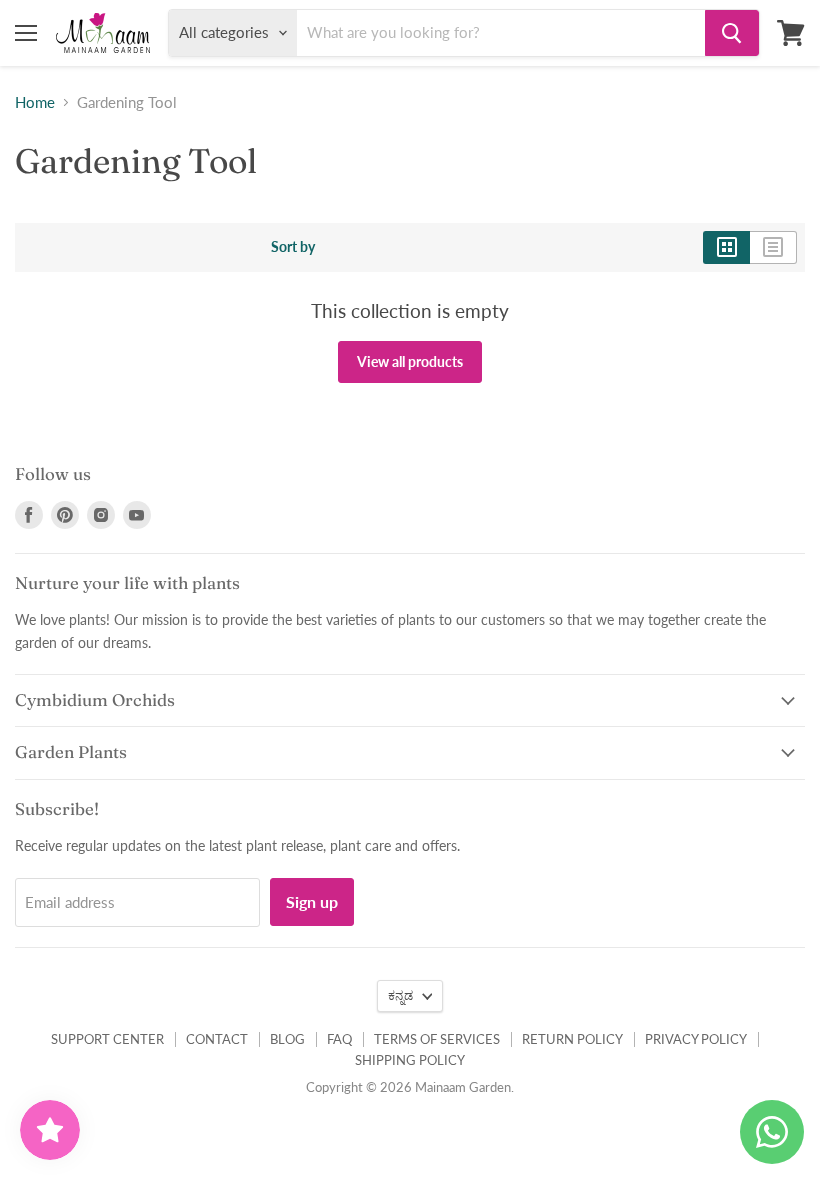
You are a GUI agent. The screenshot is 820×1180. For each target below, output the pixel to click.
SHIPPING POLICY (410, 1060)
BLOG (287, 1039)
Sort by (293, 247)
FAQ (339, 1039)
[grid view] (726, 247)
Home (35, 102)
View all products (410, 361)
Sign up (312, 901)
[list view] (773, 247)
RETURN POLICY (572, 1039)
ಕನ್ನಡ (400, 995)
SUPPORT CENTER (107, 1039)
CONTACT (217, 1039)
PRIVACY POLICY (696, 1039)
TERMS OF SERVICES (437, 1039)
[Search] (732, 33)
